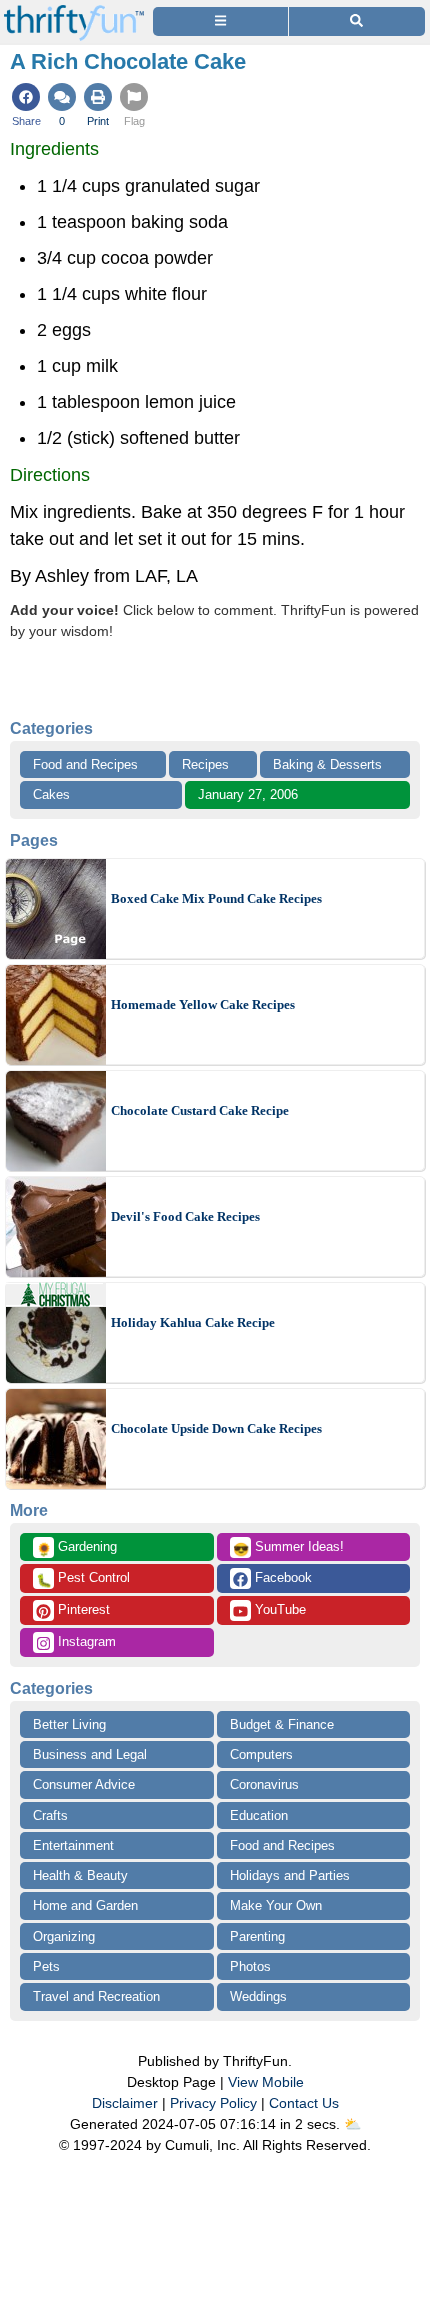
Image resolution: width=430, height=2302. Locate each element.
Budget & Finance (282, 1724)
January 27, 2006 (248, 794)
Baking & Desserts (327, 764)
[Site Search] (357, 21)
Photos (250, 1966)
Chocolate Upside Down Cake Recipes (216, 1428)
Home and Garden (85, 1905)
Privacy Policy (213, 2103)
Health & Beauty (80, 1875)
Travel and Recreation (96, 1996)
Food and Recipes (85, 764)
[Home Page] (74, 11)
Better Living (69, 1724)
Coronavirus (264, 1784)
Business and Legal (90, 1754)
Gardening (76, 1548)
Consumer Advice (84, 1784)
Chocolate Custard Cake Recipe (200, 1110)
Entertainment (73, 1845)
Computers (261, 1754)
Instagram (85, 1641)
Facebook (281, 1577)
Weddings (258, 1996)
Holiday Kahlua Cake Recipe (193, 1322)
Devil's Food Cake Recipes (185, 1216)
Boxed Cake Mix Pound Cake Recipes (216, 898)
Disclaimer (125, 2103)
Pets (46, 1966)
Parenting (257, 1936)
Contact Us (304, 2103)
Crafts (50, 1815)
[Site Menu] (220, 21)
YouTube (278, 1609)
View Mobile (266, 2082)
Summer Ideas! (288, 1548)
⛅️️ (352, 2124)
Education (259, 1815)
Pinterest (82, 1609)
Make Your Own (276, 1905)
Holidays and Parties (290, 1875)
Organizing (64, 1936)
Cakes (51, 794)
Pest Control (83, 1579)
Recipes (205, 764)
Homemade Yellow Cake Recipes (203, 1004)
